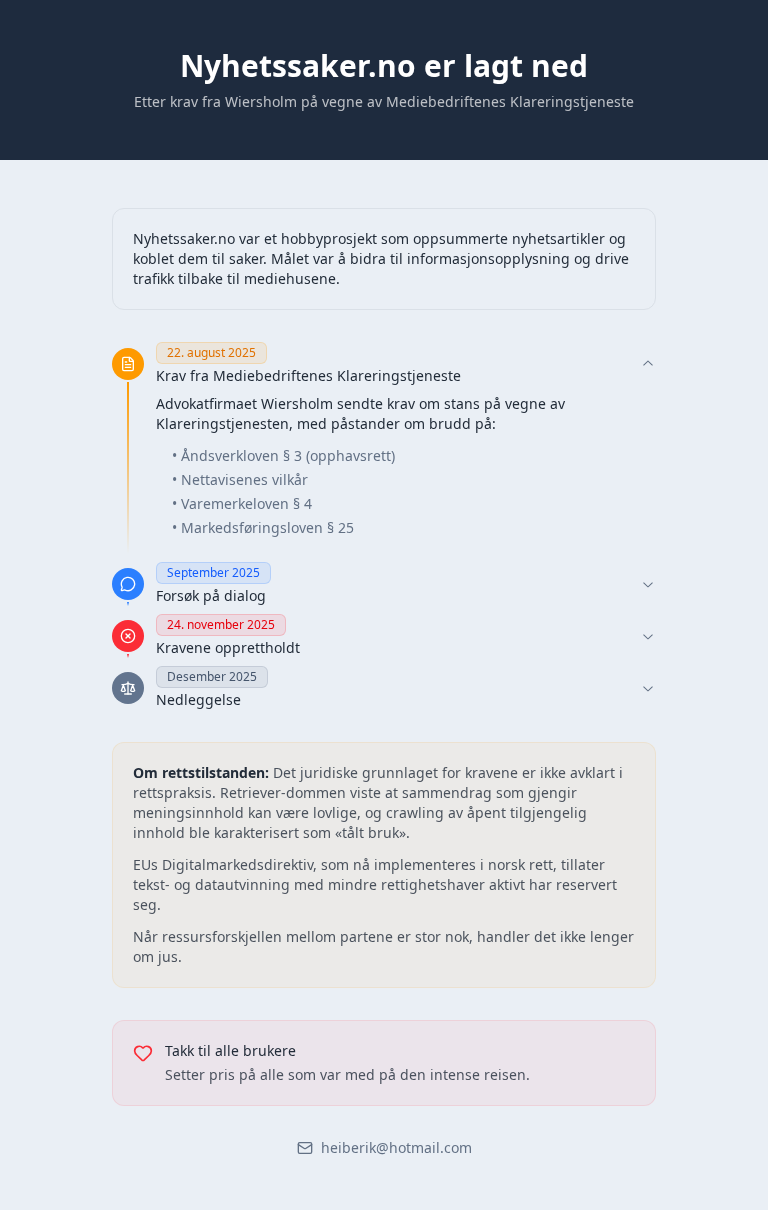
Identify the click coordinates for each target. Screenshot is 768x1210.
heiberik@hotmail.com (396, 1147)
